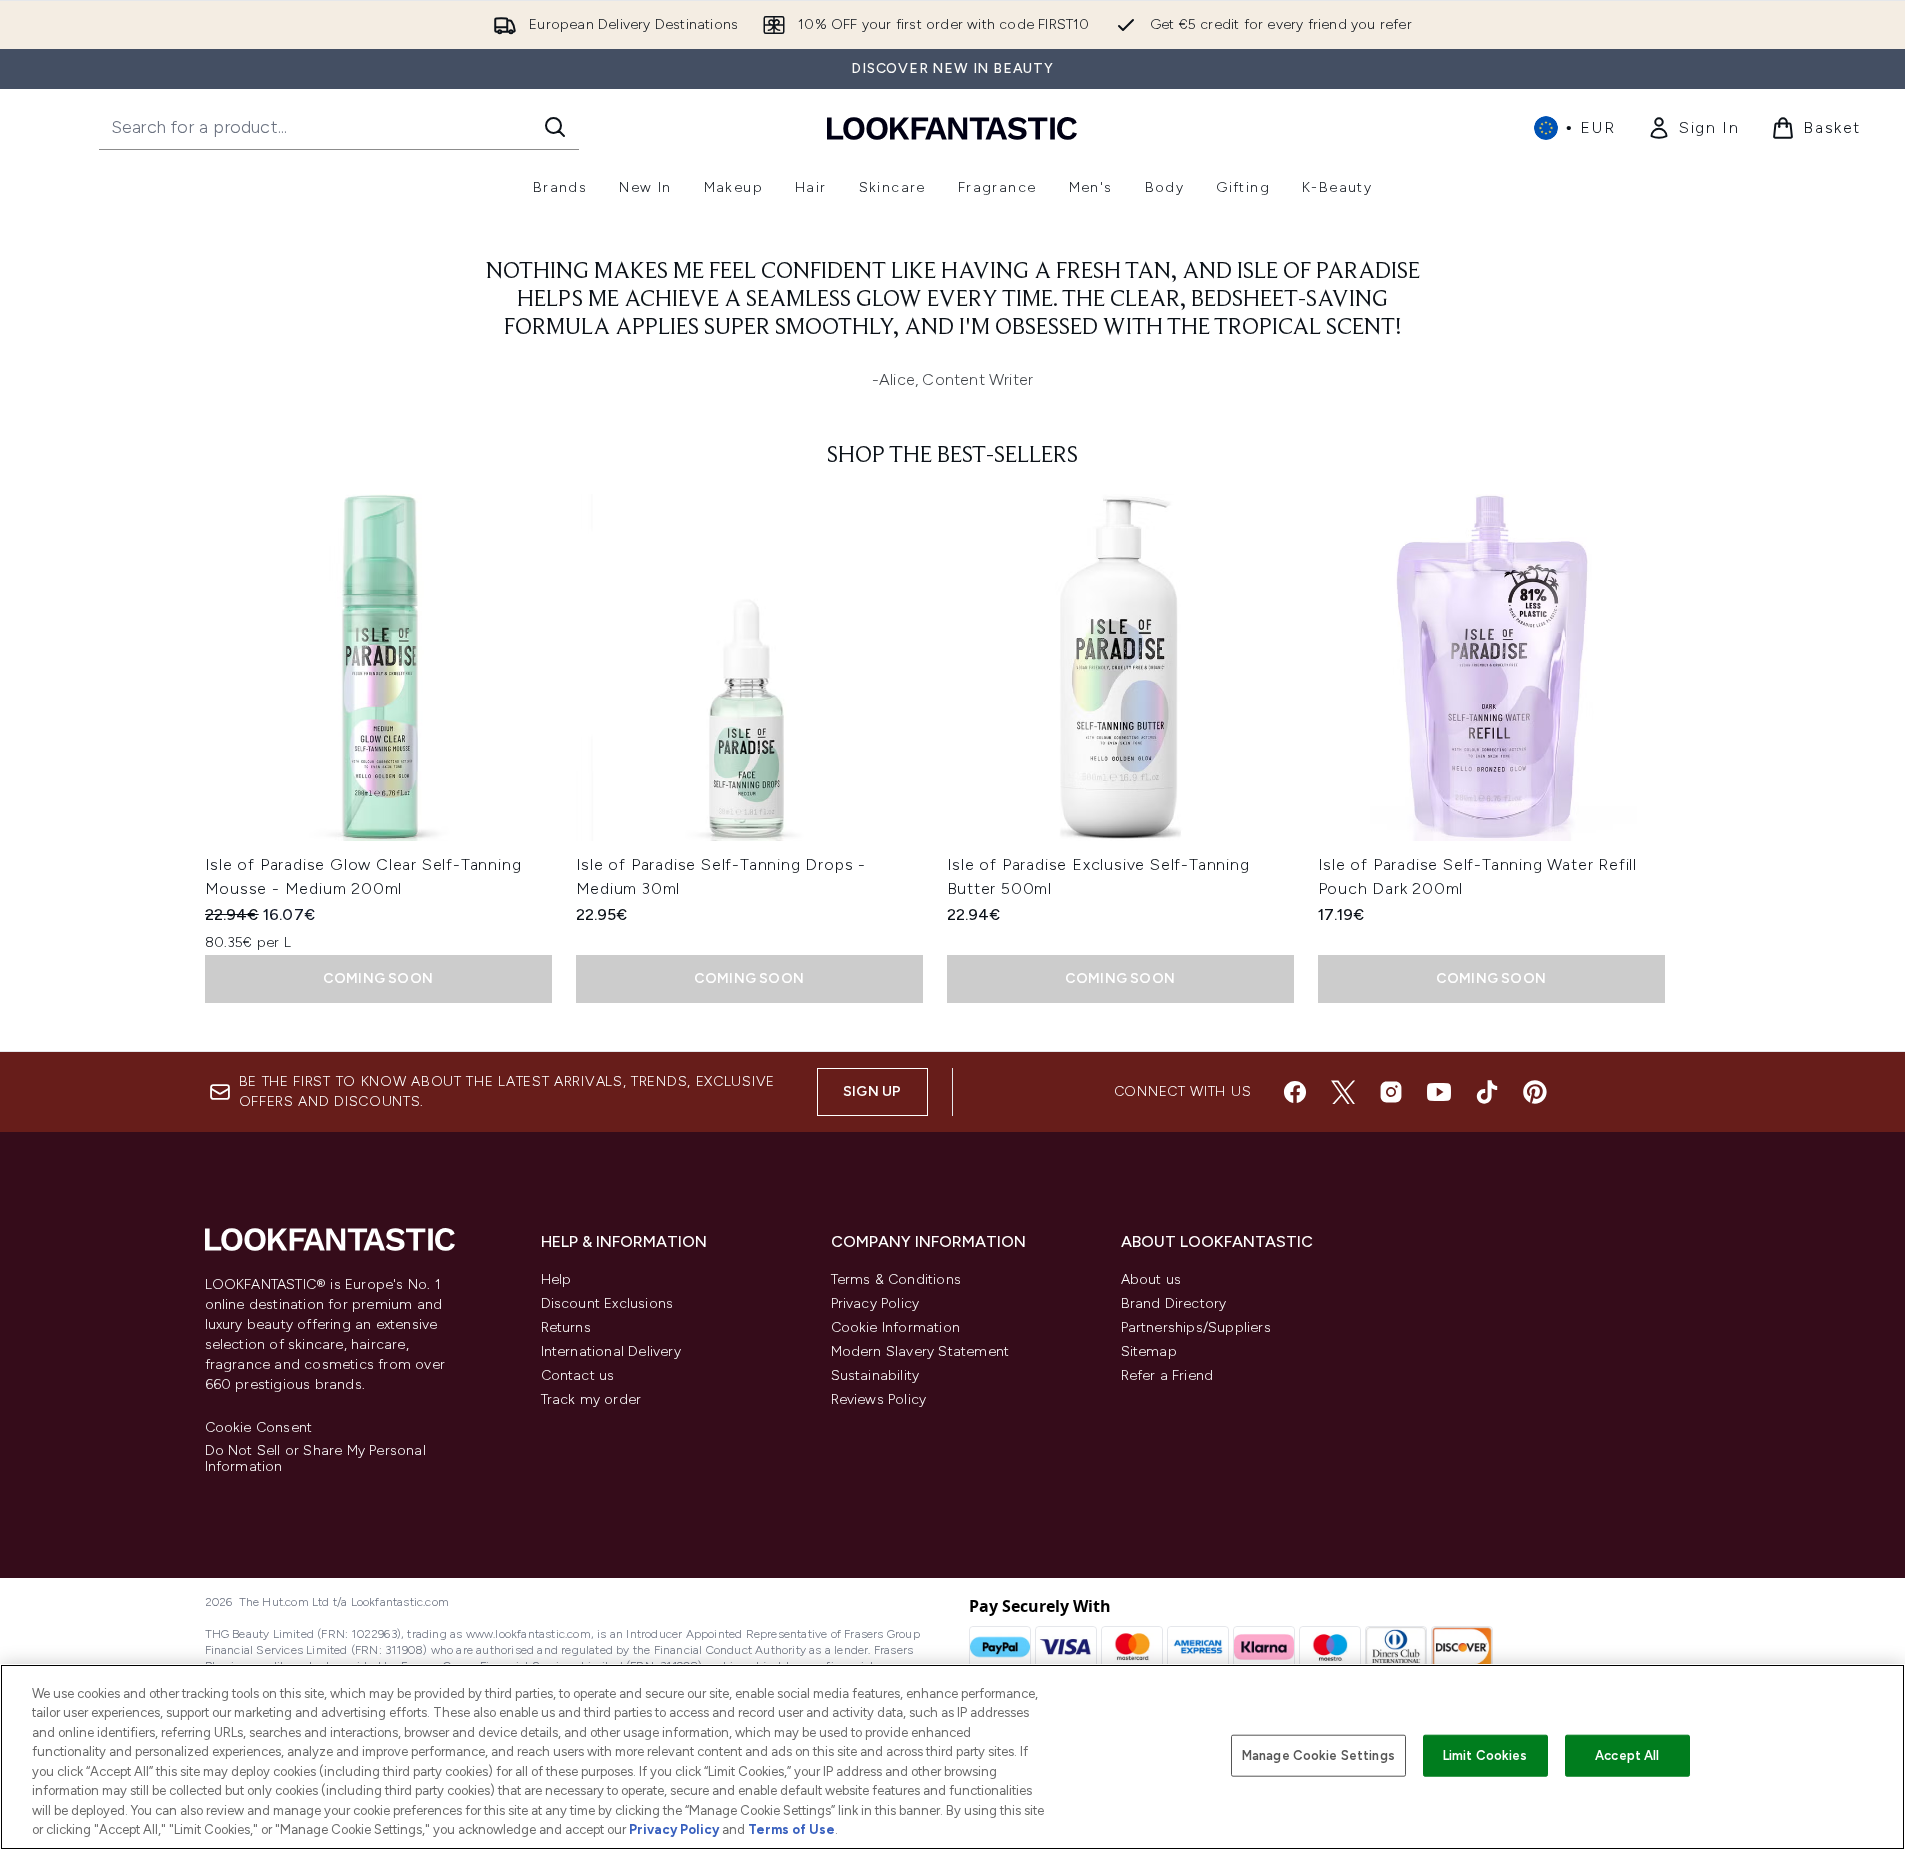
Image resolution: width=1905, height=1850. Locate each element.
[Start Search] (555, 127)
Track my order (591, 1399)
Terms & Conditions (896, 1279)
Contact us (578, 1375)
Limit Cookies (1485, 1755)
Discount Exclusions (607, 1303)
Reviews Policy (879, 1399)
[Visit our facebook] (1295, 1092)
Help (556, 1279)
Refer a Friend (1167, 1375)
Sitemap (1149, 1351)
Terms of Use (791, 1829)
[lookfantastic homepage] (952, 127)
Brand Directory (1174, 1303)
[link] (1693, 128)
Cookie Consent (259, 1428)
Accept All (1627, 1755)
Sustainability (875, 1375)
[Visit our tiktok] (1487, 1092)
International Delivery (611, 1351)
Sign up (872, 1091)
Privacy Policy (875, 1303)
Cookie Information (896, 1327)
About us (1151, 1279)
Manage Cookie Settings (1318, 1755)
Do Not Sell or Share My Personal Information (315, 1459)
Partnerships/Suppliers (1196, 1327)
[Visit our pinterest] (1535, 1092)
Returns (566, 1327)
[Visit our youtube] (1439, 1092)
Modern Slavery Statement (920, 1351)
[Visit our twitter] (1343, 1092)
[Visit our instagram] (1391, 1092)
